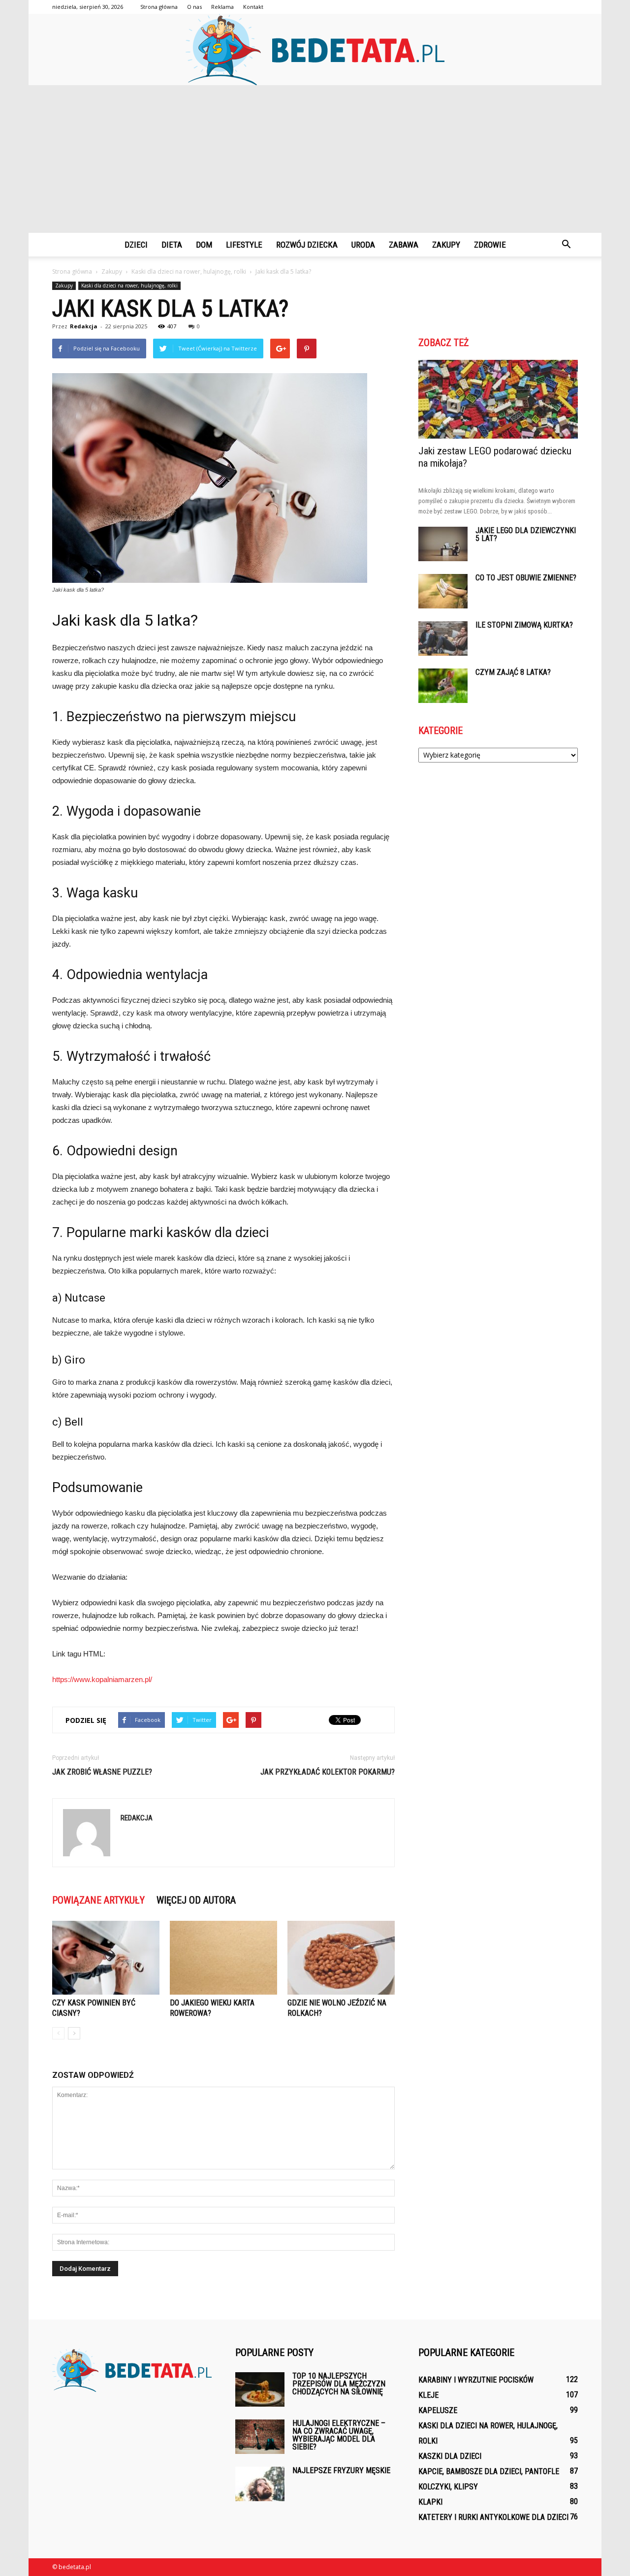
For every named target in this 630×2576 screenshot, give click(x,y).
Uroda (363, 245)
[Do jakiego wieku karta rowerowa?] (223, 1958)
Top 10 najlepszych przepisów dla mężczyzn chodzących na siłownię (339, 2384)
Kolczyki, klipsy (448, 2487)
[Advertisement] (315, 159)
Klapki (430, 2502)
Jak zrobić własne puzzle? (102, 1772)
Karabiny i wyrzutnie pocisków (476, 2380)
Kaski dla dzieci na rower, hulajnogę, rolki (129, 286)
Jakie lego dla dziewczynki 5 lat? (526, 534)
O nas (194, 7)
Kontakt (253, 7)
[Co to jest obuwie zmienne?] (443, 591)
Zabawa (404, 245)
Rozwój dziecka (307, 245)
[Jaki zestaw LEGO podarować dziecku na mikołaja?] (498, 399)
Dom (204, 245)
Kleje (428, 2395)
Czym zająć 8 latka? (513, 672)
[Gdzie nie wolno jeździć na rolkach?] (341, 1958)
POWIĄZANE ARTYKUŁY (98, 1900)
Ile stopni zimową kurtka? (524, 625)
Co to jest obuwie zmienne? (526, 578)
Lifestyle (244, 245)
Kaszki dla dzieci (450, 2456)
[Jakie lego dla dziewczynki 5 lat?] (443, 544)
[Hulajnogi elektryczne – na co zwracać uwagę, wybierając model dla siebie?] (260, 2437)
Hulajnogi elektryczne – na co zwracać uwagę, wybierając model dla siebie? (339, 2435)
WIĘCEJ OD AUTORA (196, 1900)
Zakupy (446, 245)
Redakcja (84, 326)
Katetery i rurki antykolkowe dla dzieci (493, 2517)
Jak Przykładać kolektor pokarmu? (328, 1772)
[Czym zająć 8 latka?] (443, 686)
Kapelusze (438, 2410)
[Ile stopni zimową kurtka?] (443, 638)
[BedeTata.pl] (315, 49)
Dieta (172, 245)
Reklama (222, 7)
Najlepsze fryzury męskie (341, 2470)
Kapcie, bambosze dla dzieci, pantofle (489, 2471)
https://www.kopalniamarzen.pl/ (102, 1679)
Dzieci (136, 245)
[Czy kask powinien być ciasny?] (106, 1958)
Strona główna (159, 7)
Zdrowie (490, 245)
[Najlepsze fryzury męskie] (260, 2484)
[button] (566, 245)
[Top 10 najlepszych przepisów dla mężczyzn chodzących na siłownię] (260, 2389)
